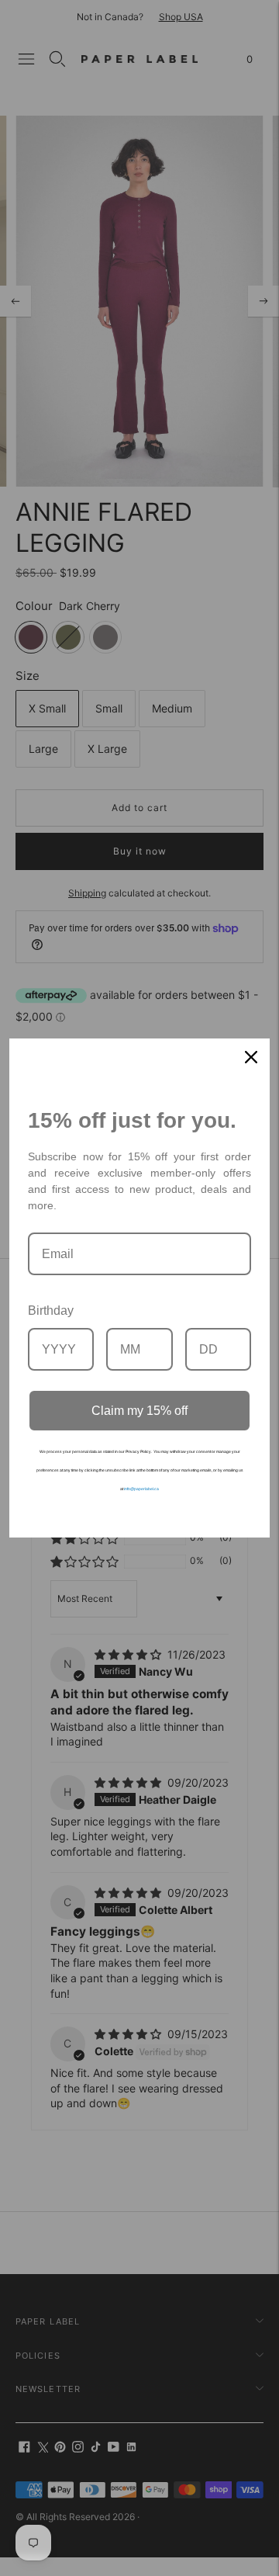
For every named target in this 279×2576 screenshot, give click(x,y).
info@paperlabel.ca (141, 1489)
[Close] (251, 1057)
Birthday (51, 1311)
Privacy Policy (138, 1451)
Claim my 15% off (139, 1411)
